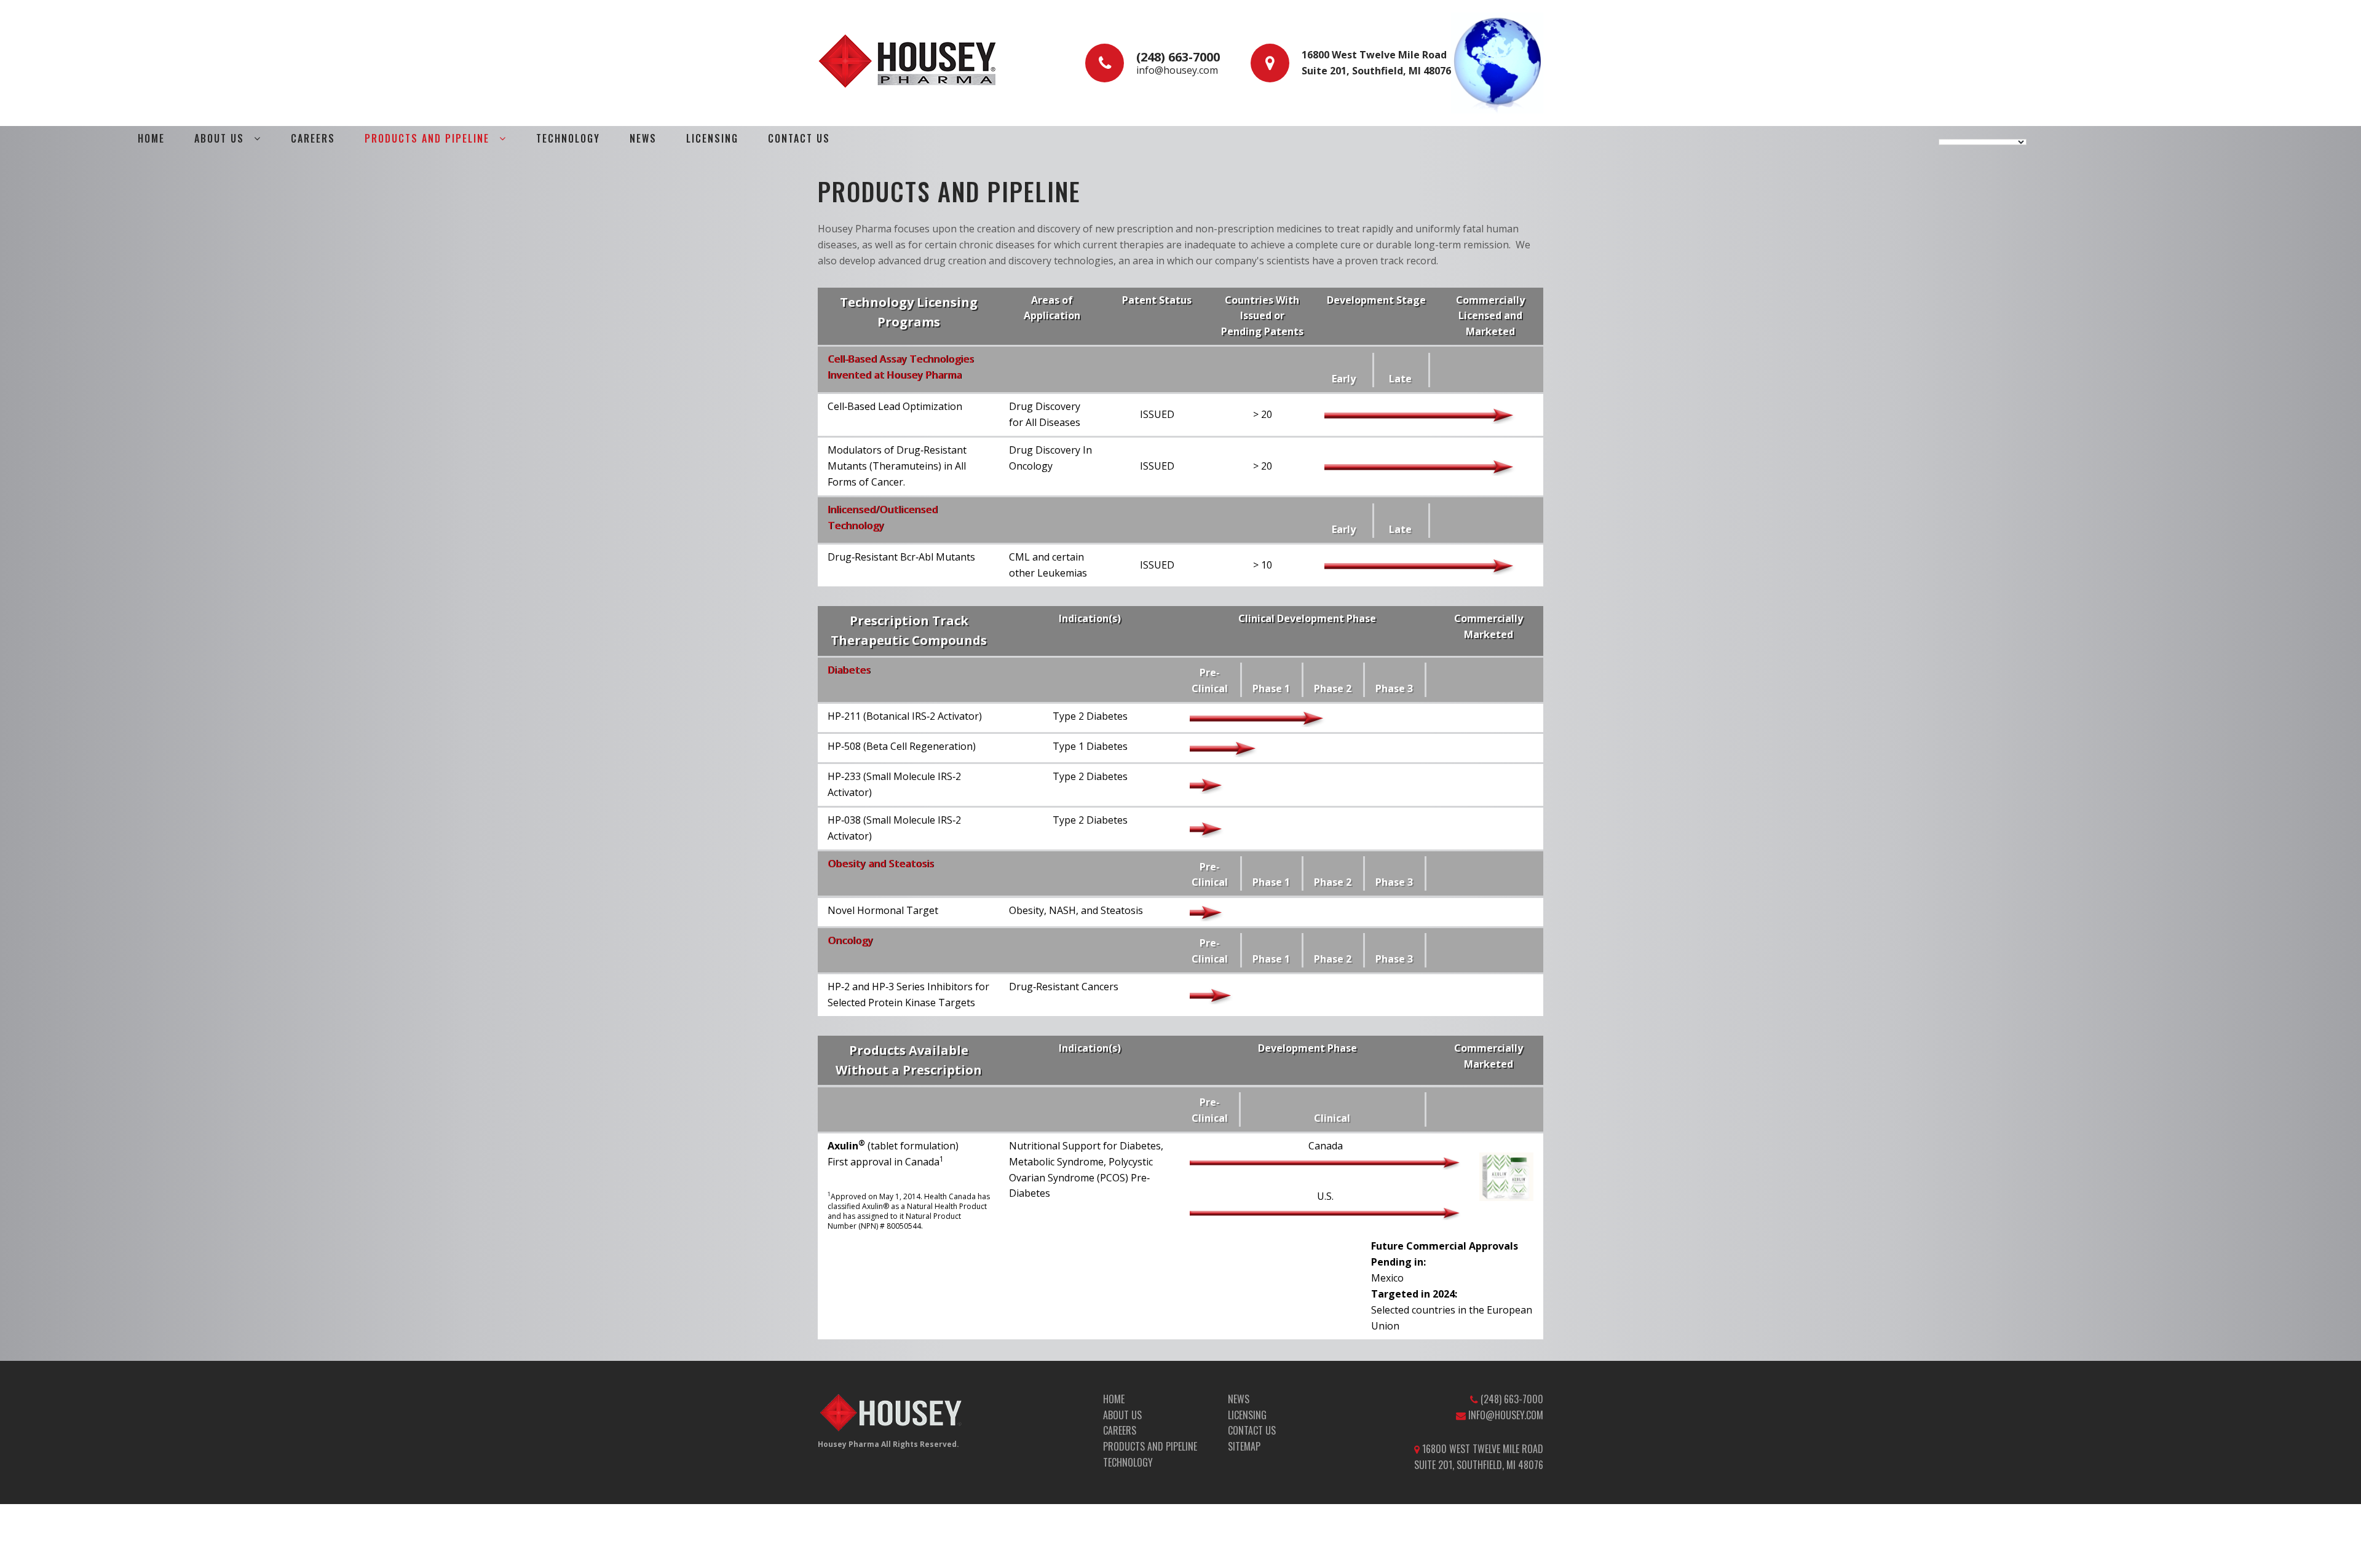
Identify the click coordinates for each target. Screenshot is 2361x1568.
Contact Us (799, 138)
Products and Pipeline (427, 138)
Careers (313, 138)
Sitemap (1244, 1446)
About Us (1122, 1415)
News (643, 138)
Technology (568, 138)
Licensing (712, 138)
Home (151, 138)
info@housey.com (1177, 70)
